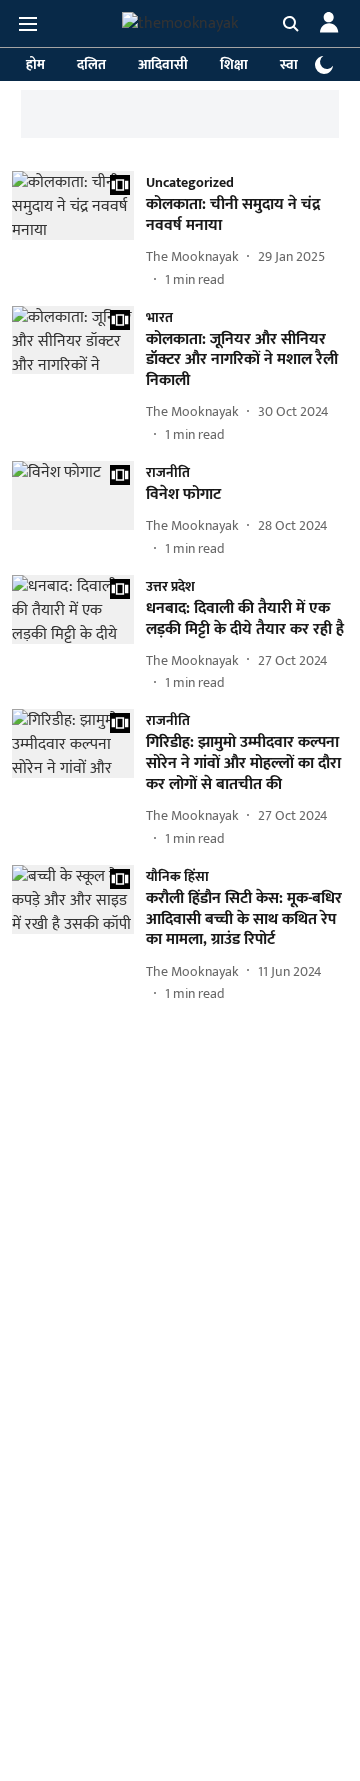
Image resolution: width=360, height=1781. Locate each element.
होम (35, 64)
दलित (91, 64)
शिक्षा (234, 64)
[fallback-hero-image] (79, 230)
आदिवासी (163, 64)
